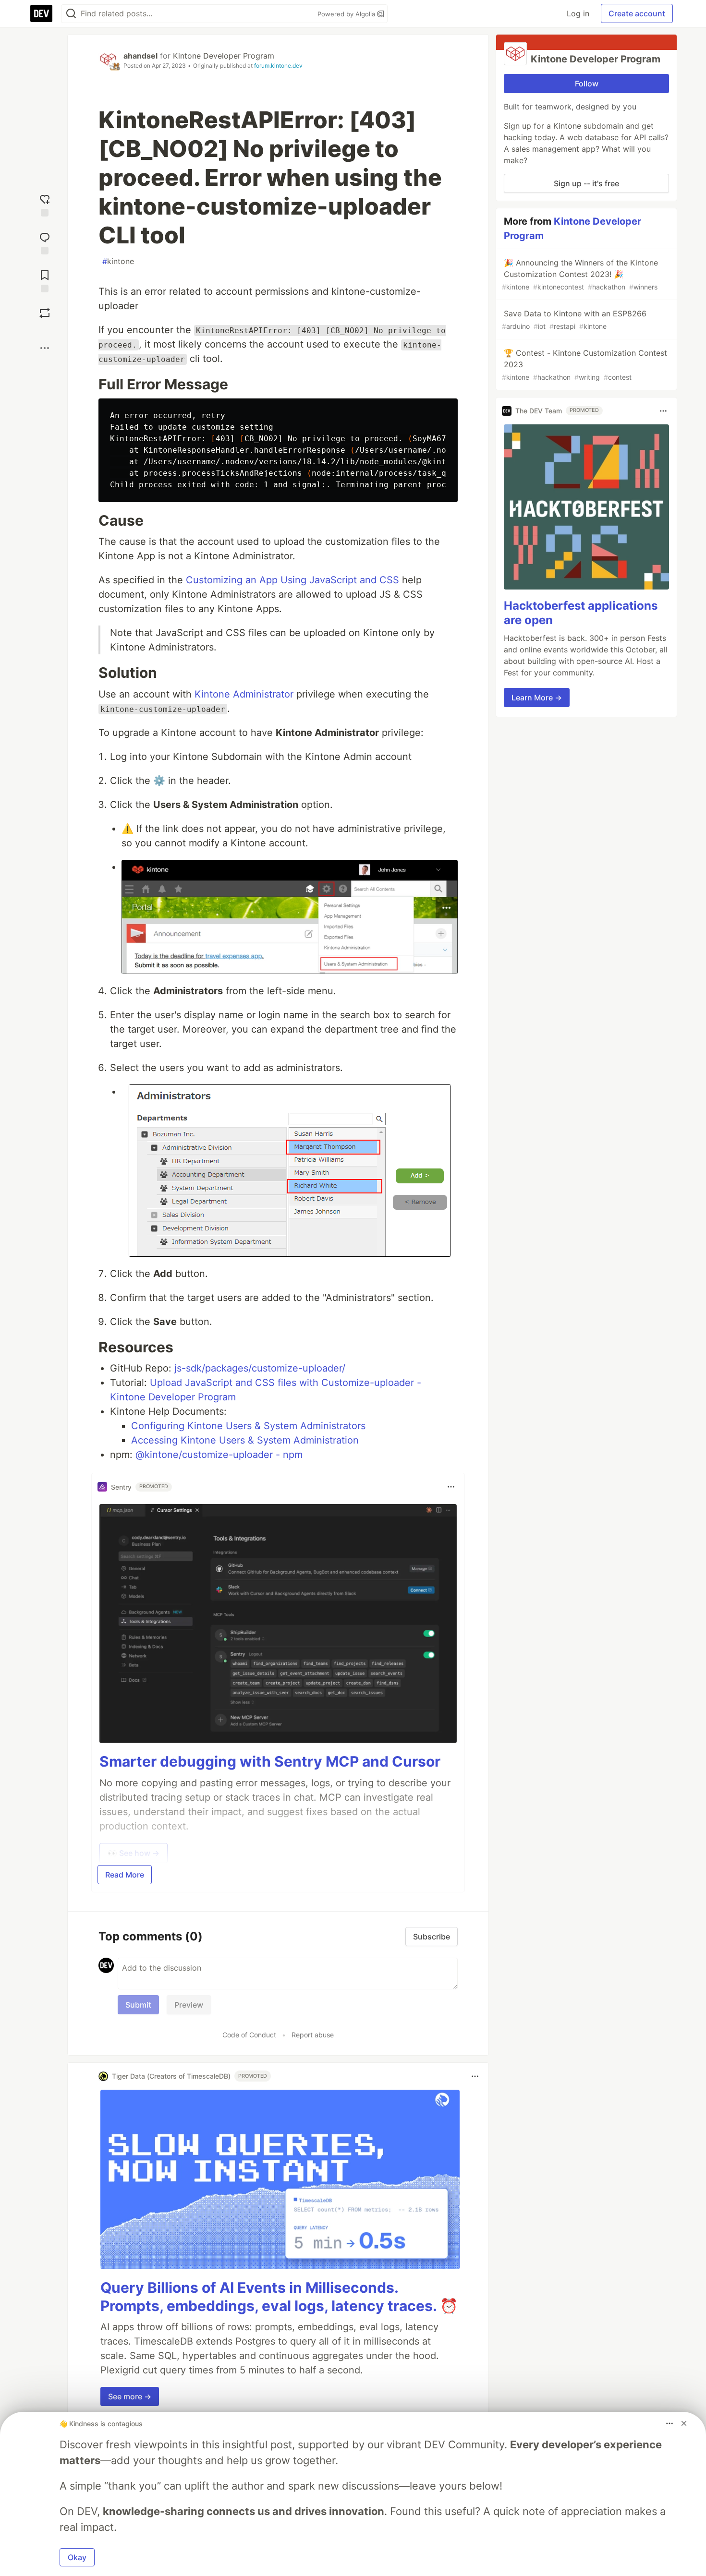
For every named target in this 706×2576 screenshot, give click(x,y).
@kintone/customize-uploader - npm (219, 1455)
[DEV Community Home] (41, 13)
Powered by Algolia (347, 14)
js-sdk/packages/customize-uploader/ (260, 1368)
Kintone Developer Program (224, 56)
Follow (587, 84)
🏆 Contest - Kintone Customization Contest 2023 (584, 365)
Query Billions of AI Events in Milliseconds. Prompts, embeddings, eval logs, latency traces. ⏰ (279, 2297)
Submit (138, 2005)
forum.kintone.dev (278, 66)
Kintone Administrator (244, 694)
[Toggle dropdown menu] (451, 1487)
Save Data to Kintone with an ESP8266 (574, 319)
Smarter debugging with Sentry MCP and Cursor (270, 1761)
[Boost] (45, 313)
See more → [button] (130, 2396)
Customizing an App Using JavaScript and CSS (292, 580)
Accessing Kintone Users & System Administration (245, 1440)
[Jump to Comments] (45, 242)
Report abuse (313, 2035)
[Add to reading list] (45, 280)
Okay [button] (77, 2557)
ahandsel (140, 56)
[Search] (71, 14)
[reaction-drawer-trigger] (45, 204)
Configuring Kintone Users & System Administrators (248, 1426)
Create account (637, 13)
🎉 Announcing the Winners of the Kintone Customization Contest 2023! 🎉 (580, 274)
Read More (125, 1875)
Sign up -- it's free (586, 183)
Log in (578, 13)
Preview (189, 2005)
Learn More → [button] (537, 698)
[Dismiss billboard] (684, 2423)
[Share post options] (45, 348)
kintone (118, 261)
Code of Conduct (249, 2035)
